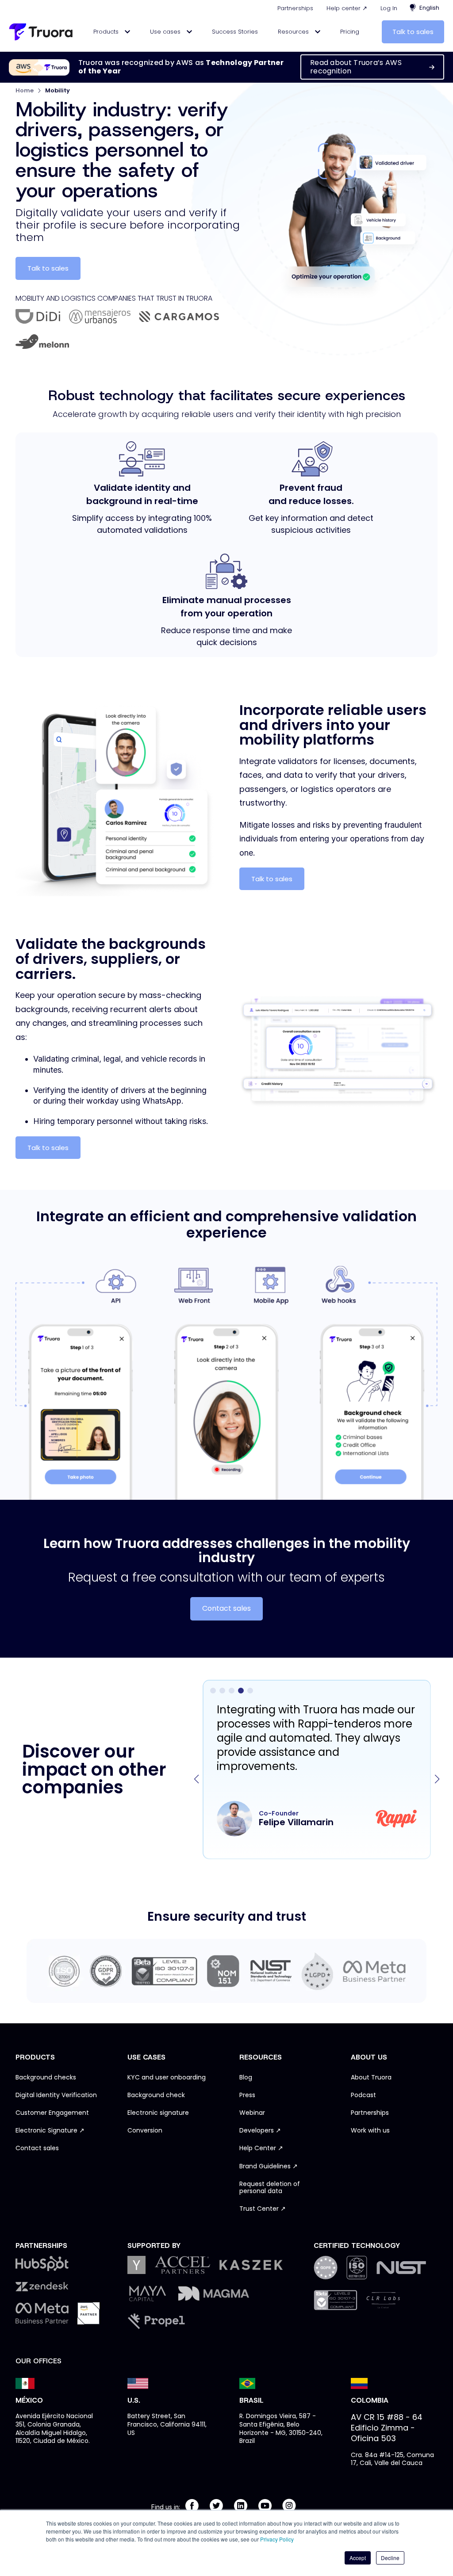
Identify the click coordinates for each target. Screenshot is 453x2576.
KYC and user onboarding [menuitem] (167, 2078)
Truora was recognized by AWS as (181, 67)
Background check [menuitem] (156, 2095)
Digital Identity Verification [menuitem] (56, 2095)
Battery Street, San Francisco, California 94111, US (167, 2424)
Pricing (350, 32)
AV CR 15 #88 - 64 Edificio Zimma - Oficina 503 (387, 2428)
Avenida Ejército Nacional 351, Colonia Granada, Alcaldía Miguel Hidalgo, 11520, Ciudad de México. (54, 2429)
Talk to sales (413, 32)
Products (107, 32)
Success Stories (235, 32)
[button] (437, 1779)
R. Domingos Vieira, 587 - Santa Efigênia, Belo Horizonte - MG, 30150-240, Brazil (281, 2429)
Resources (294, 32)
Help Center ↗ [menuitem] (261, 2148)
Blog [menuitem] (246, 2078)
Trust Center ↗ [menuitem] (263, 2209)
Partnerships (295, 8)
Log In (389, 8)
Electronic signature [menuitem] (158, 2113)
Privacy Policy (277, 2539)
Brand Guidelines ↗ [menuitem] (269, 2167)
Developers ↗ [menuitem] (260, 2131)
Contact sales (226, 1608)
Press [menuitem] (247, 2095)
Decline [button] (390, 2558)
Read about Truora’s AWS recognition (356, 67)
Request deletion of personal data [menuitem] (270, 2188)
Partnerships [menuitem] (370, 2113)
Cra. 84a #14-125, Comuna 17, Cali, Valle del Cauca (392, 2459)
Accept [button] (358, 2558)
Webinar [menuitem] (252, 2113)
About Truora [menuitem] (371, 2078)
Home (25, 90)
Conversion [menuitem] (145, 2131)
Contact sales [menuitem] (37, 2148)
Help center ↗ (347, 8)
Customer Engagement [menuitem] (52, 2113)
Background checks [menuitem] (46, 2078)
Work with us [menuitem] (370, 2131)
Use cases (166, 32)
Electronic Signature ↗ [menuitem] (50, 2131)
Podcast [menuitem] (363, 2095)
